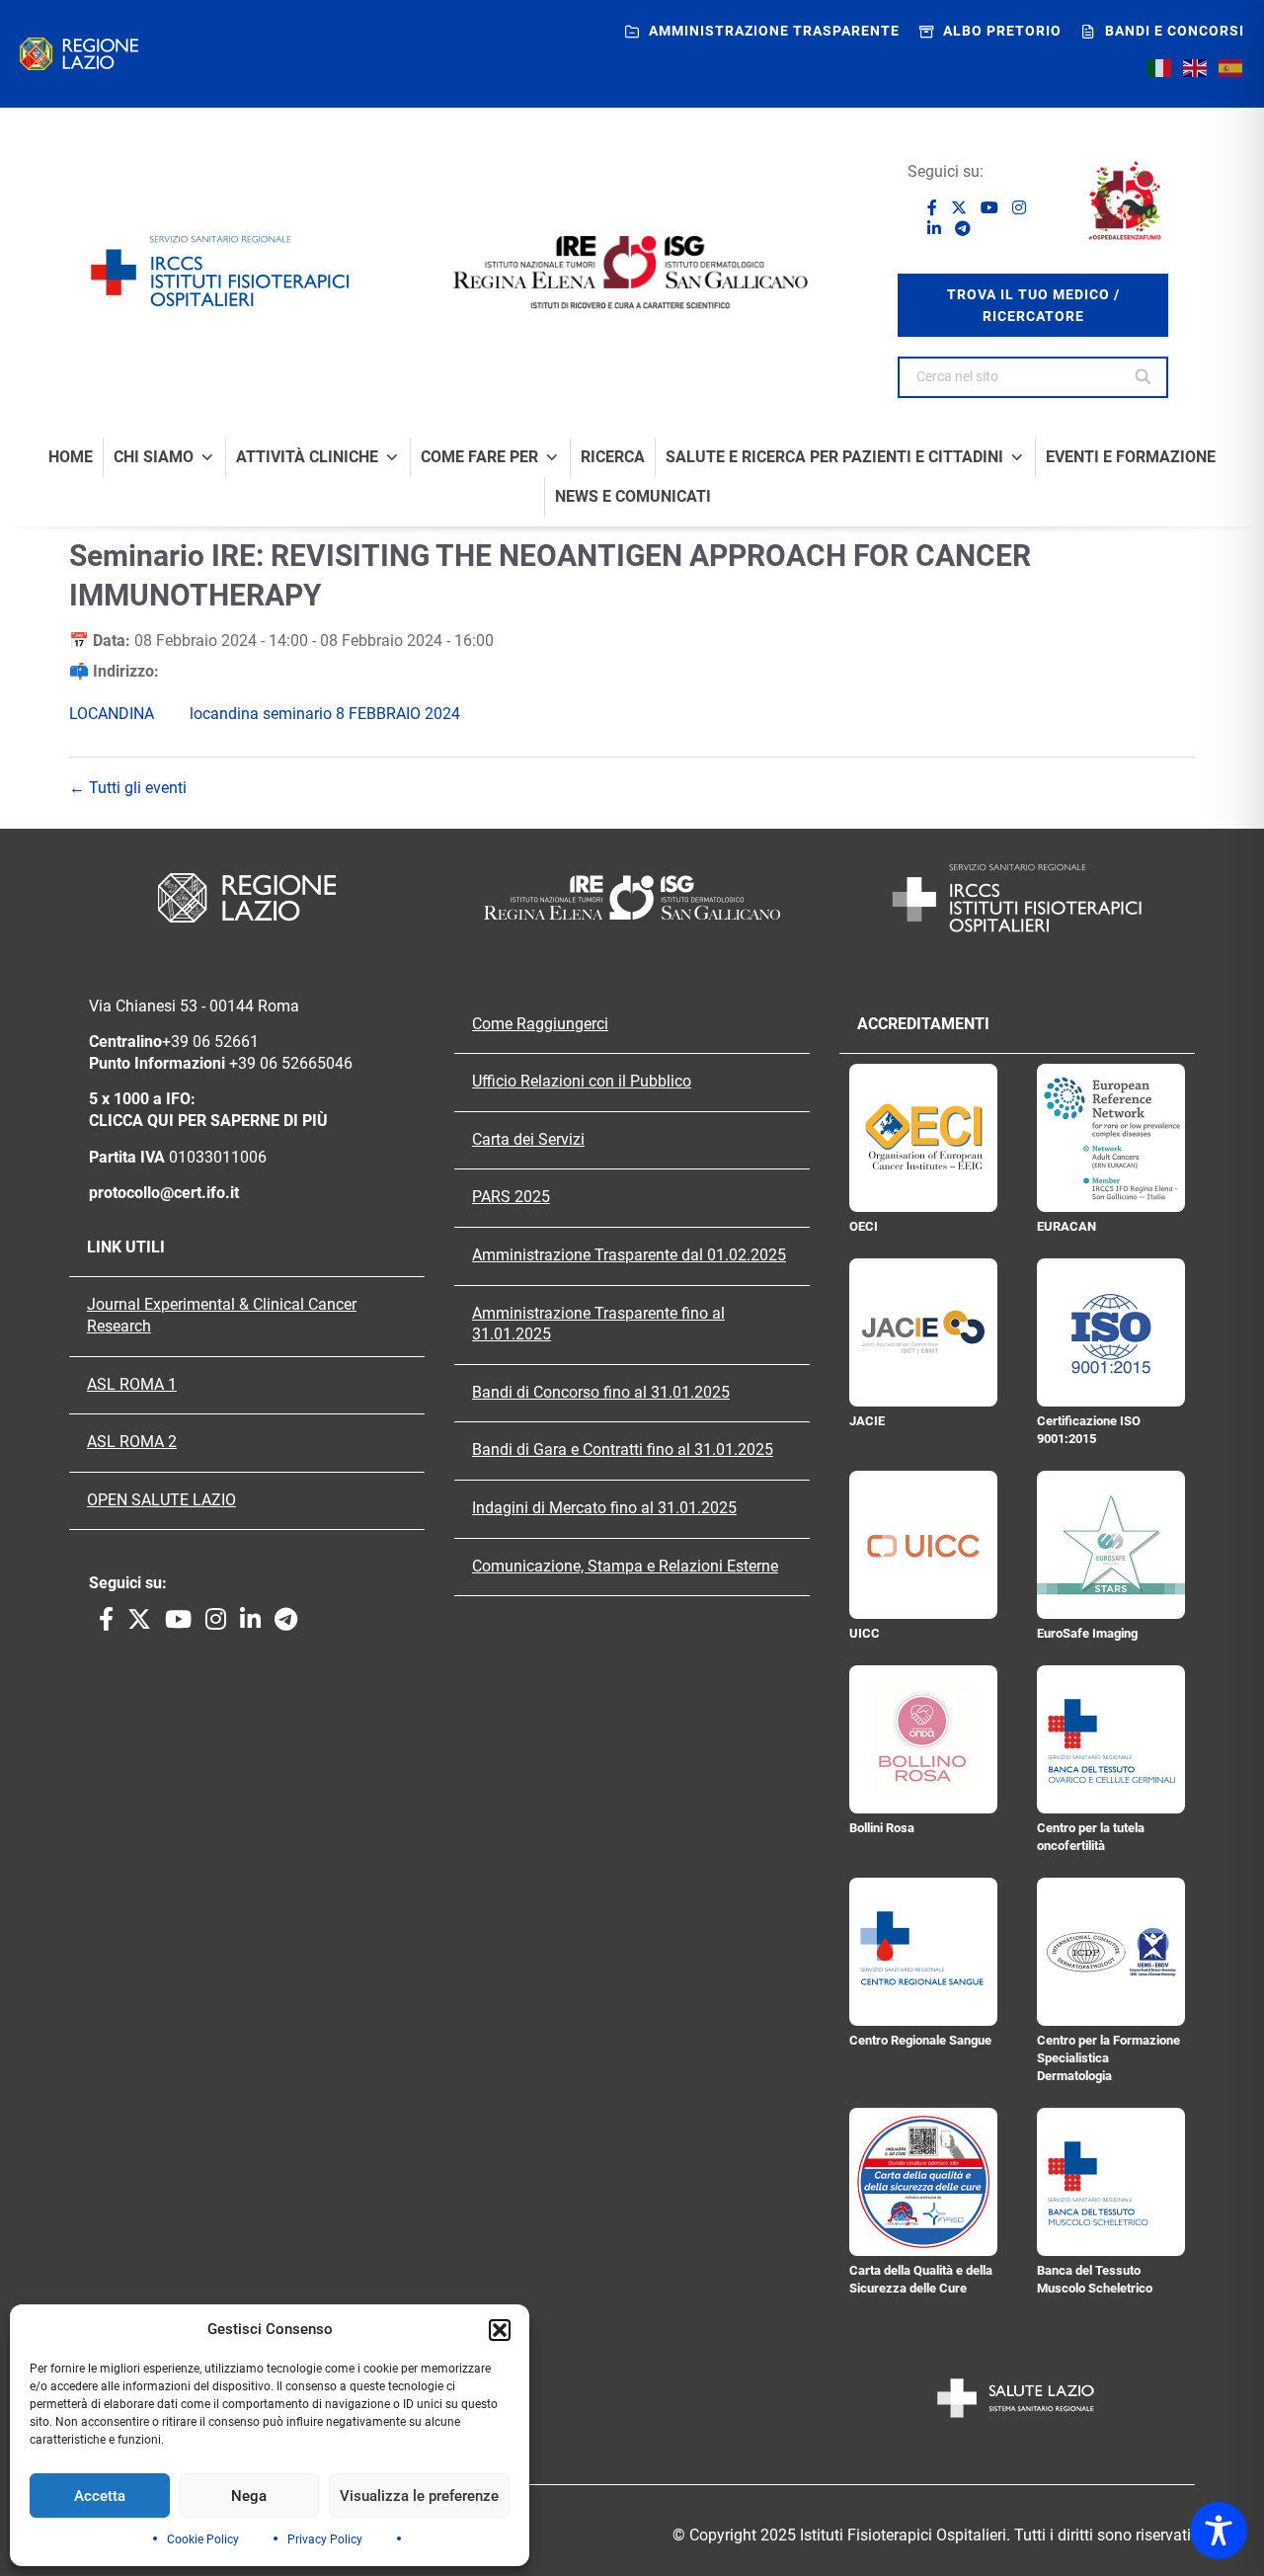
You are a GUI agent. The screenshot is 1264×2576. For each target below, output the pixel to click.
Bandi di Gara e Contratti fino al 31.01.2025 (623, 1450)
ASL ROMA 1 (132, 1385)
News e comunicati (633, 497)
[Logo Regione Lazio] (247, 898)
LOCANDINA (112, 714)
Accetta (100, 2496)
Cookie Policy (203, 2539)
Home (71, 457)
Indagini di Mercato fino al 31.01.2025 (604, 1508)
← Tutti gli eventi (128, 788)
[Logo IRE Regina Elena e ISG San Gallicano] (632, 272)
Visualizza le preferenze (419, 2496)
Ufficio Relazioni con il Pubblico (582, 1082)
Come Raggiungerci (540, 1024)
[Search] (1144, 377)
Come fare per (479, 457)
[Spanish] (1231, 67)
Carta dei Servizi (528, 1140)
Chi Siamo (154, 457)
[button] (500, 2330)
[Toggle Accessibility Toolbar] (1219, 2531)
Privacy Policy (325, 2539)
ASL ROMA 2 (132, 1442)
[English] (1196, 67)
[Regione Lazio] (79, 54)
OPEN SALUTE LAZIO (161, 1500)
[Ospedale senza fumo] (1125, 201)
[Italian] (1160, 67)
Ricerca (613, 457)
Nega (249, 2496)
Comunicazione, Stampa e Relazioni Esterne (625, 1567)
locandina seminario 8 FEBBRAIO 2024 (325, 714)
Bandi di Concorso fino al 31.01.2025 (601, 1393)
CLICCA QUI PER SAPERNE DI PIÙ (208, 1121)
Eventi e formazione (1131, 457)
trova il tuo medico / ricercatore (1033, 305)
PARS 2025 (511, 1197)
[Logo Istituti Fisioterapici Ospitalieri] (632, 897)
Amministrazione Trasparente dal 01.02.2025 (629, 1255)
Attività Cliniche (307, 457)
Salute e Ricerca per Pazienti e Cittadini (834, 457)
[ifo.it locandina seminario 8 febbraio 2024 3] (176, 714)
